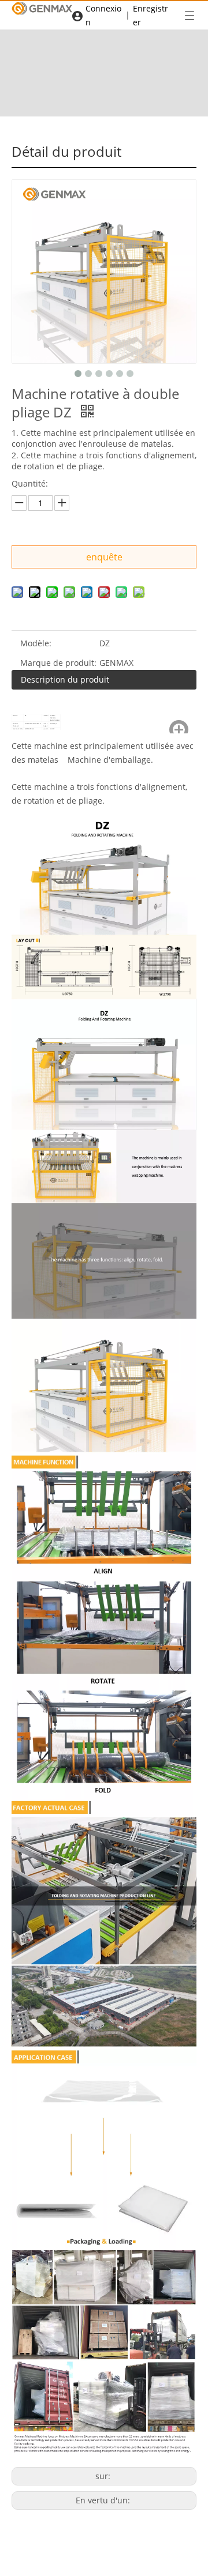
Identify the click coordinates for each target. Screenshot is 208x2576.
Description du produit (65, 679)
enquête (104, 557)
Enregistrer (151, 15)
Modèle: (36, 643)
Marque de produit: (58, 663)
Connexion (103, 15)
